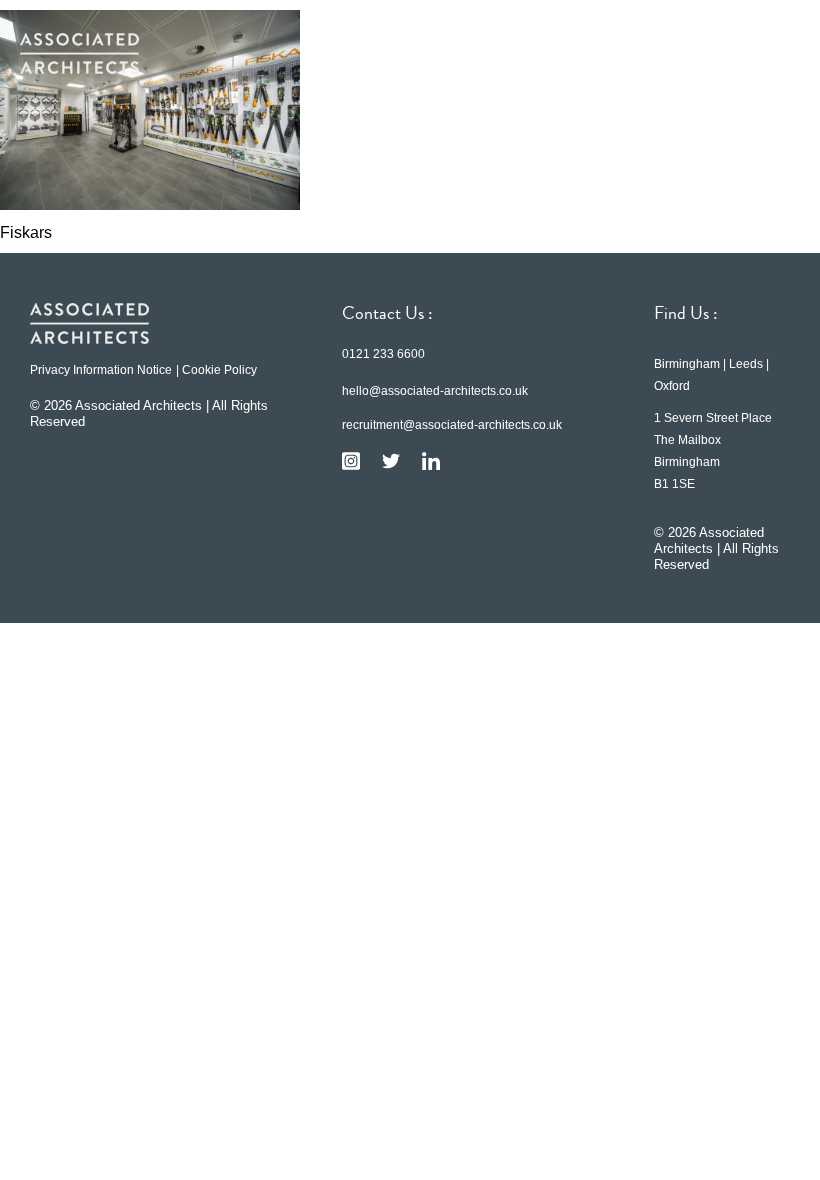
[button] (770, 53)
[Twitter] (391, 461)
